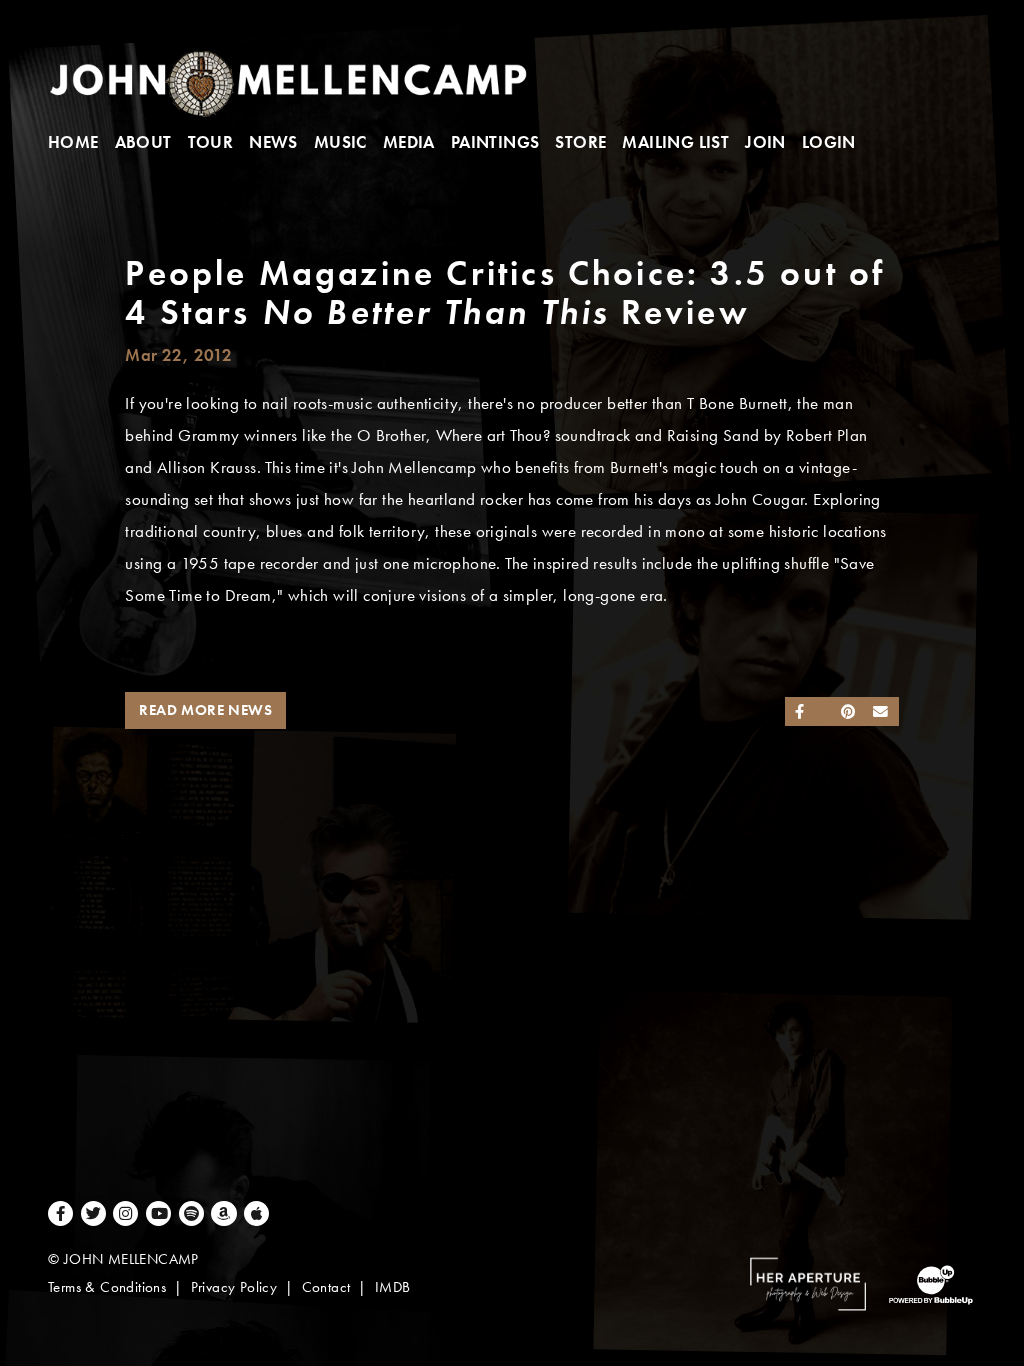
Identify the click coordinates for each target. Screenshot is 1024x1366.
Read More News (205, 710)
